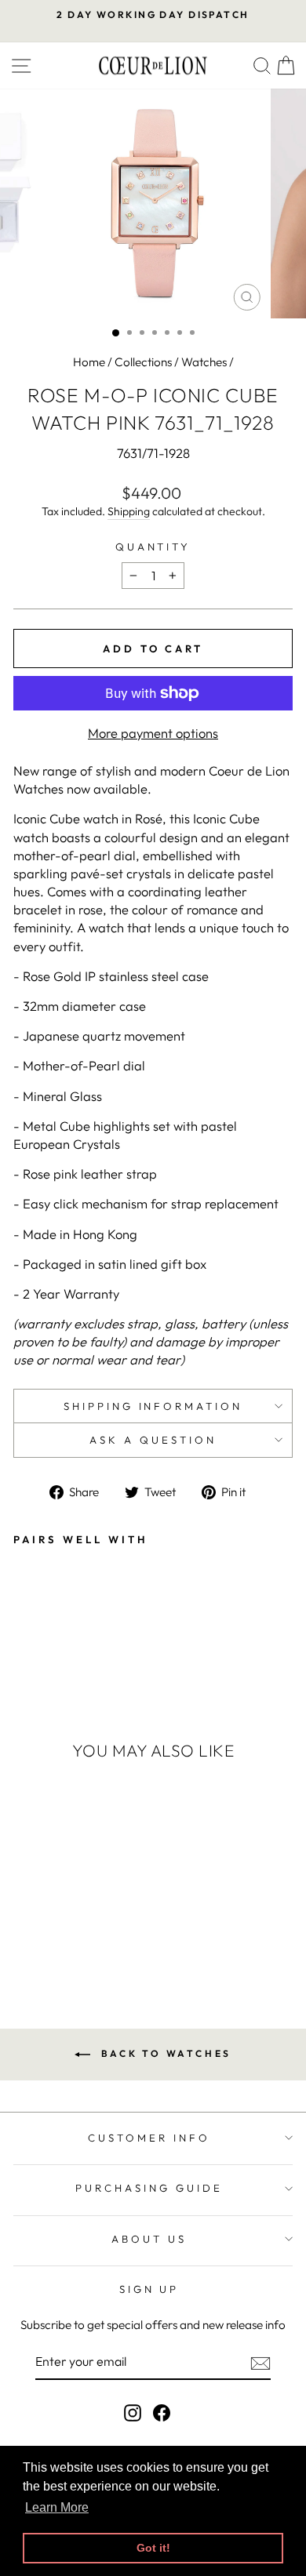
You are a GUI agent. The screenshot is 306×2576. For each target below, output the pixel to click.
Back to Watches (164, 2053)
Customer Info (149, 2138)
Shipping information (153, 1406)
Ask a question (153, 1440)
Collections (143, 362)
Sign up (149, 2289)
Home (89, 362)
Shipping (129, 511)
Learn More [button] (57, 2507)
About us (149, 2239)
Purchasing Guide (149, 2188)
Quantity (153, 547)
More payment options (153, 733)
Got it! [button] (153, 2548)
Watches (204, 362)
